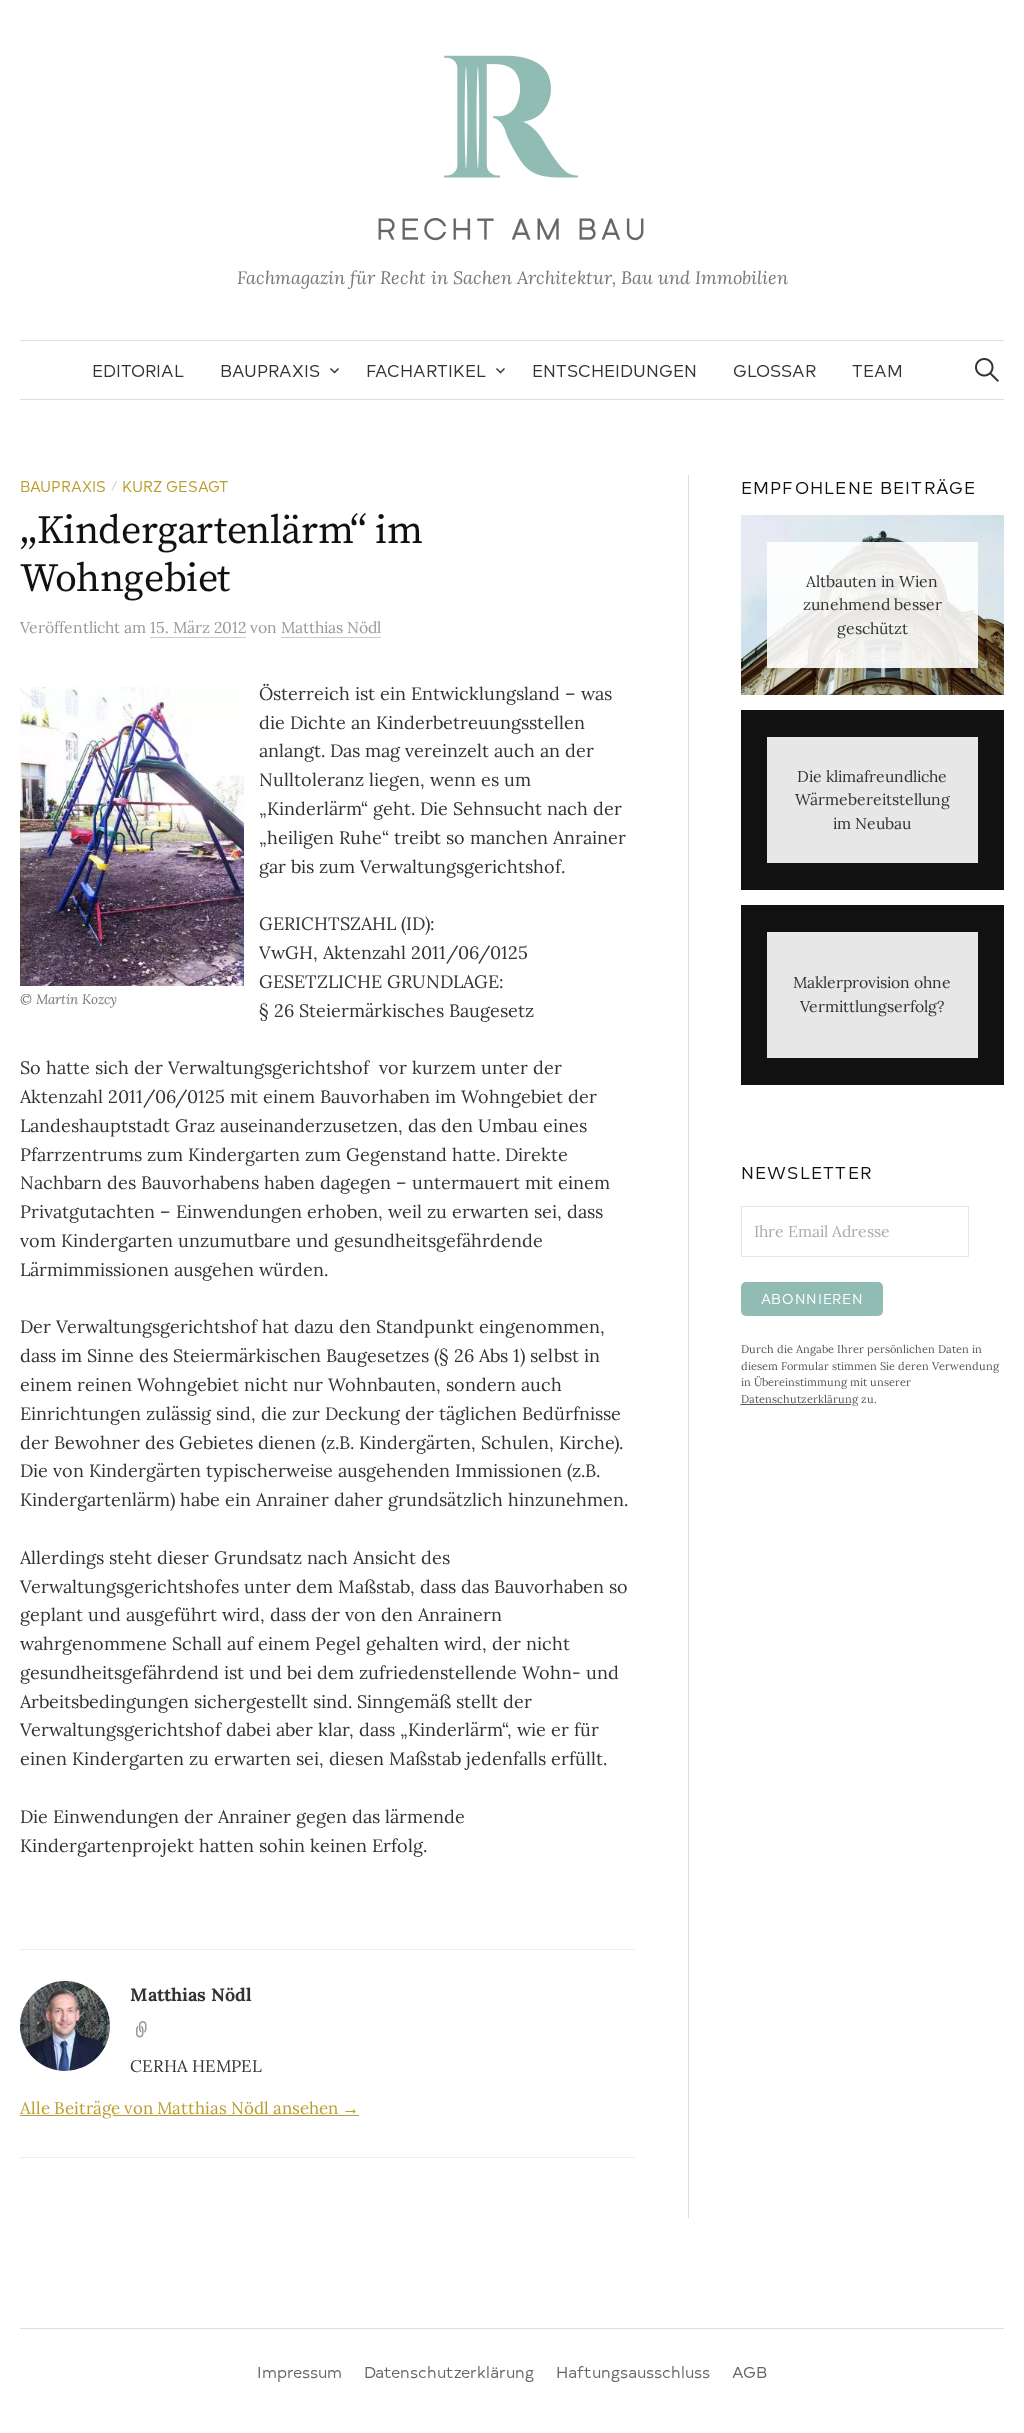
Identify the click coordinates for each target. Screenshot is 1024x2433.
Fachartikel (426, 369)
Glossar (774, 369)
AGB (749, 2371)
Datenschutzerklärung (799, 1399)
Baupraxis (270, 369)
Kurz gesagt (175, 486)
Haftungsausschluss (633, 2371)
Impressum (299, 2371)
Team (877, 369)
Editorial (138, 369)
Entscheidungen (614, 369)
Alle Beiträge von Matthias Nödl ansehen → (189, 2108)
